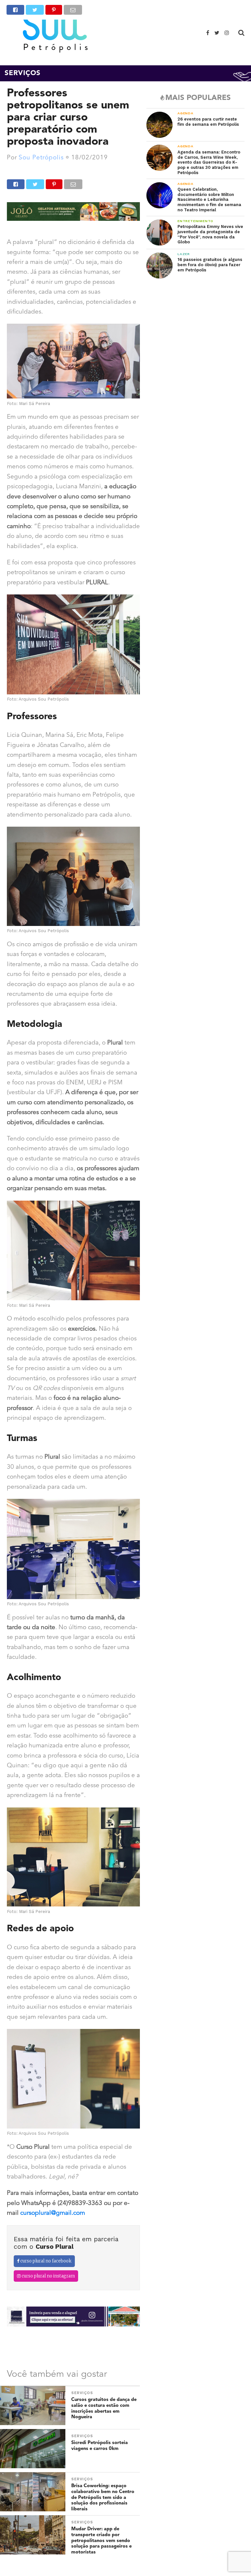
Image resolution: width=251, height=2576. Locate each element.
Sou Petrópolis (41, 158)
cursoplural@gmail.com (53, 2213)
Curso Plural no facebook (45, 2261)
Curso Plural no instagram (48, 2276)
